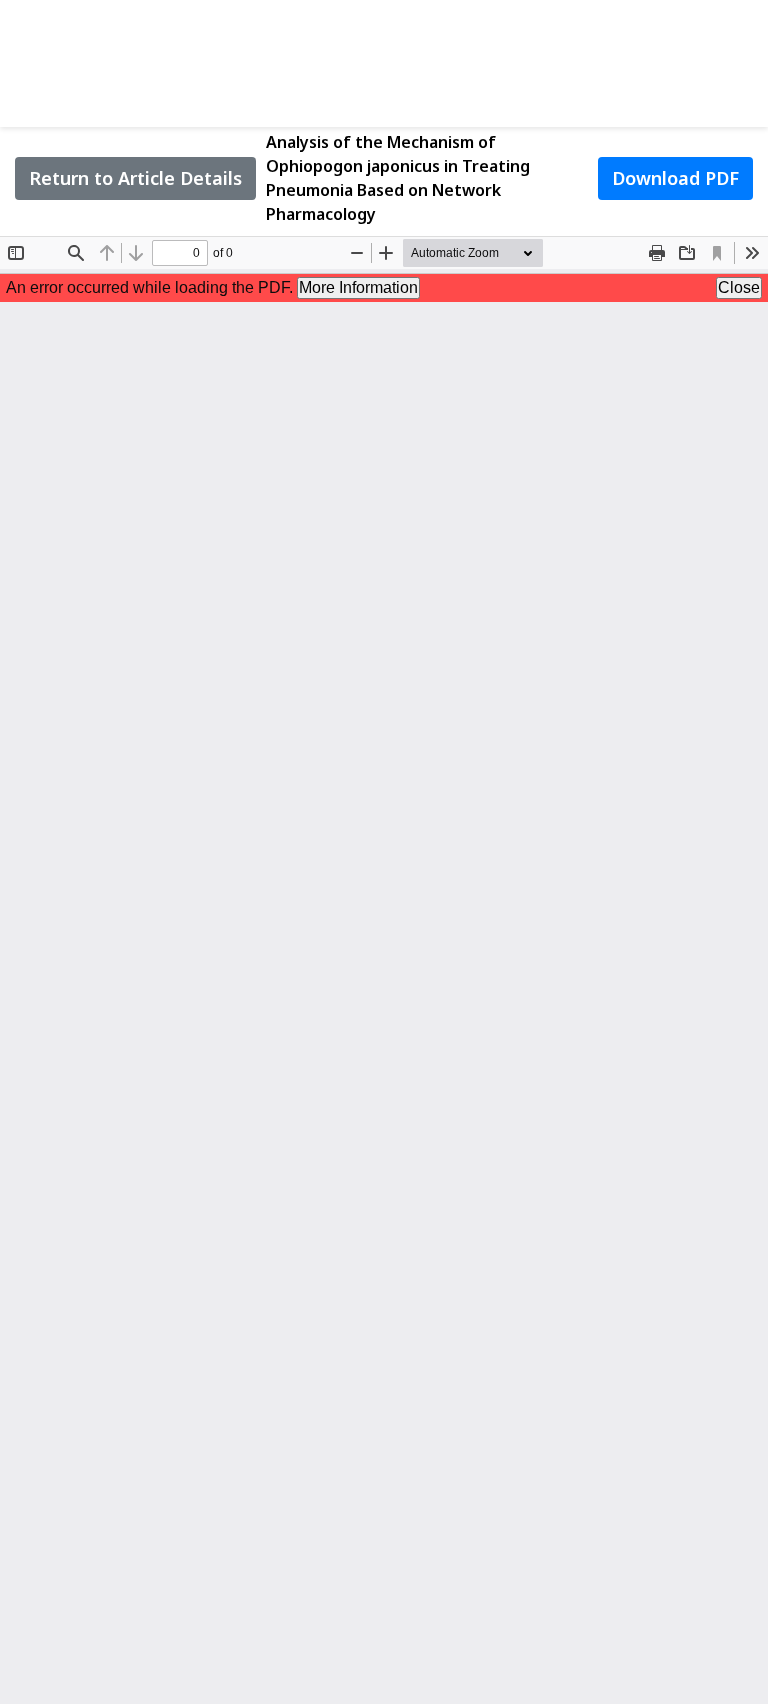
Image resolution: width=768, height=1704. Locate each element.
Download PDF (675, 178)
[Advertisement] (384, 60)
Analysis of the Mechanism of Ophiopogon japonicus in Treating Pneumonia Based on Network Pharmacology (398, 178)
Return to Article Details (135, 178)
